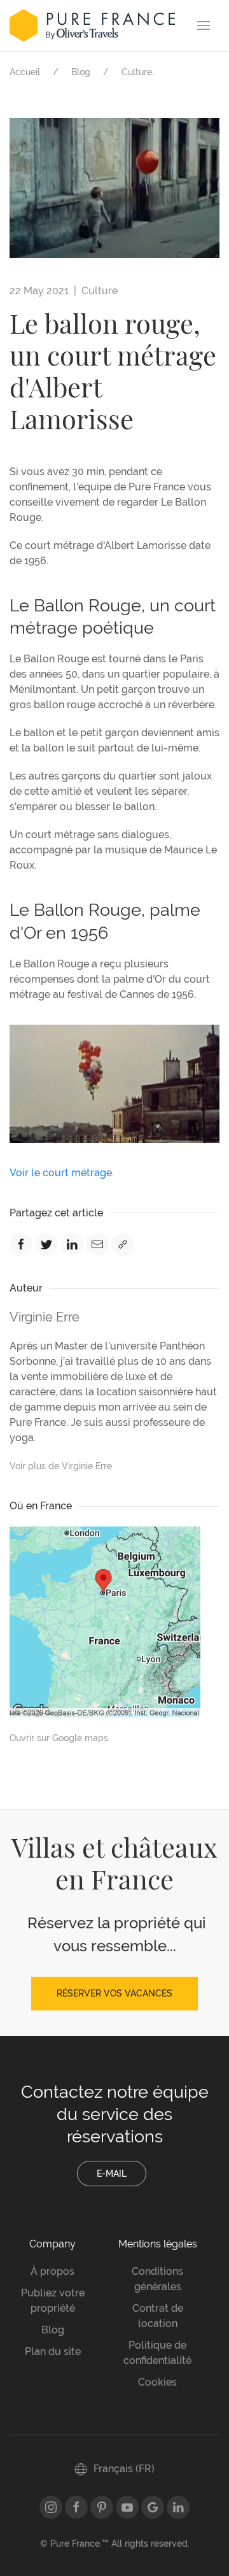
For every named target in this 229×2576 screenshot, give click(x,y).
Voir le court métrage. (62, 1173)
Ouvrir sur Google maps (59, 1738)
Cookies (157, 2382)
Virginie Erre (45, 1317)
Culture (137, 72)
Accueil (25, 72)
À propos (52, 2271)
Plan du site (53, 2352)
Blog (81, 72)
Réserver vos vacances (114, 1993)
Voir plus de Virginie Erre (61, 1466)
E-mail (112, 2174)
